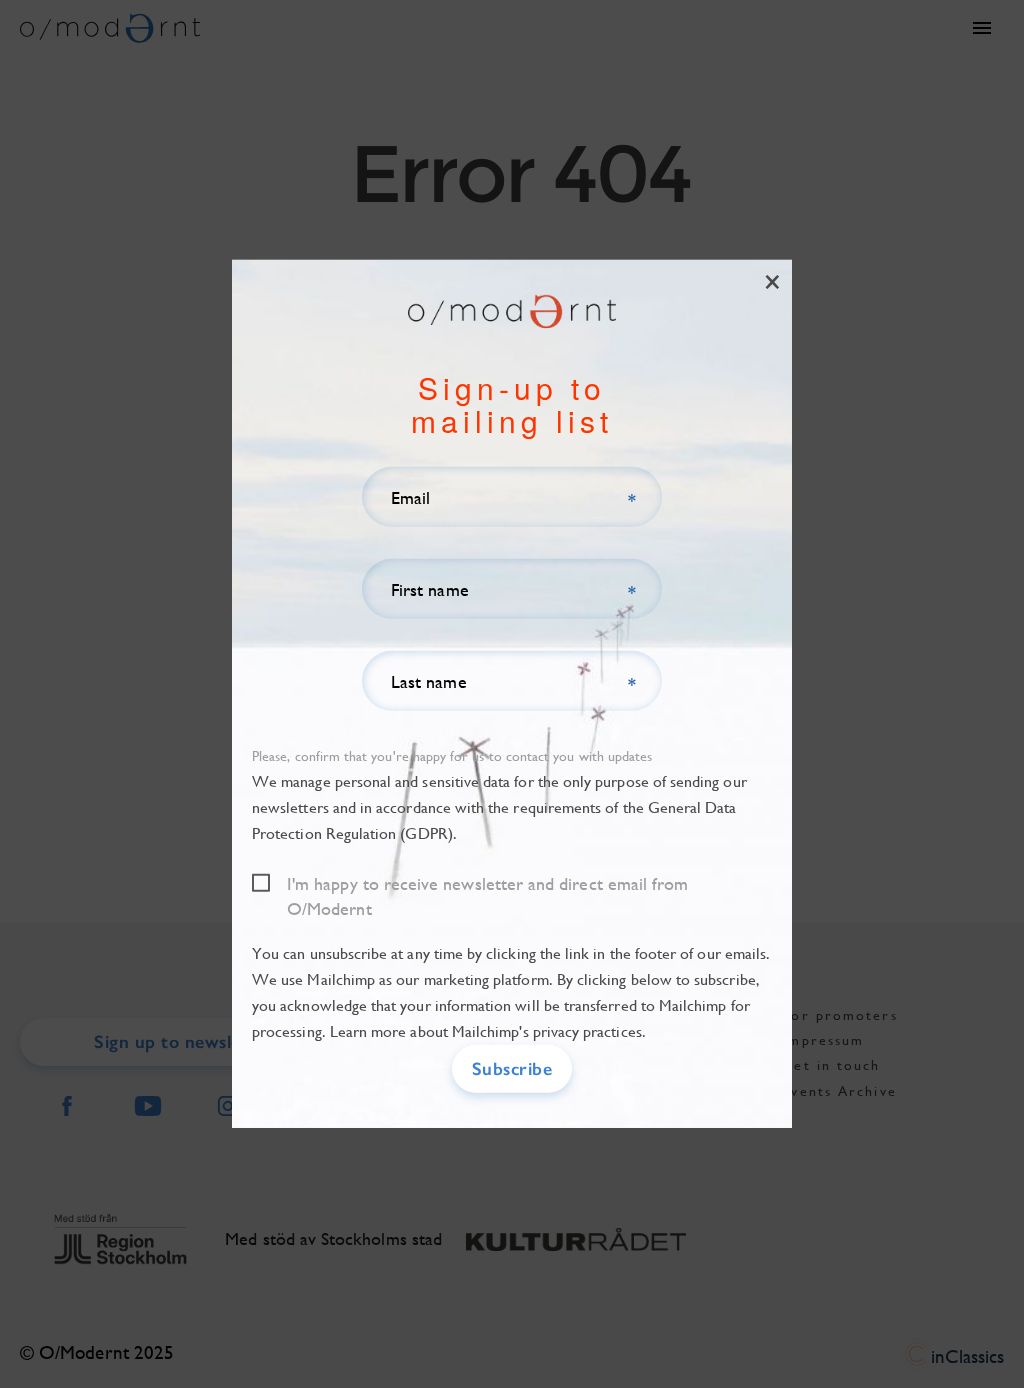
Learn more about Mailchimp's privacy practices (486, 1031)
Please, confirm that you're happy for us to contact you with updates (452, 756)
